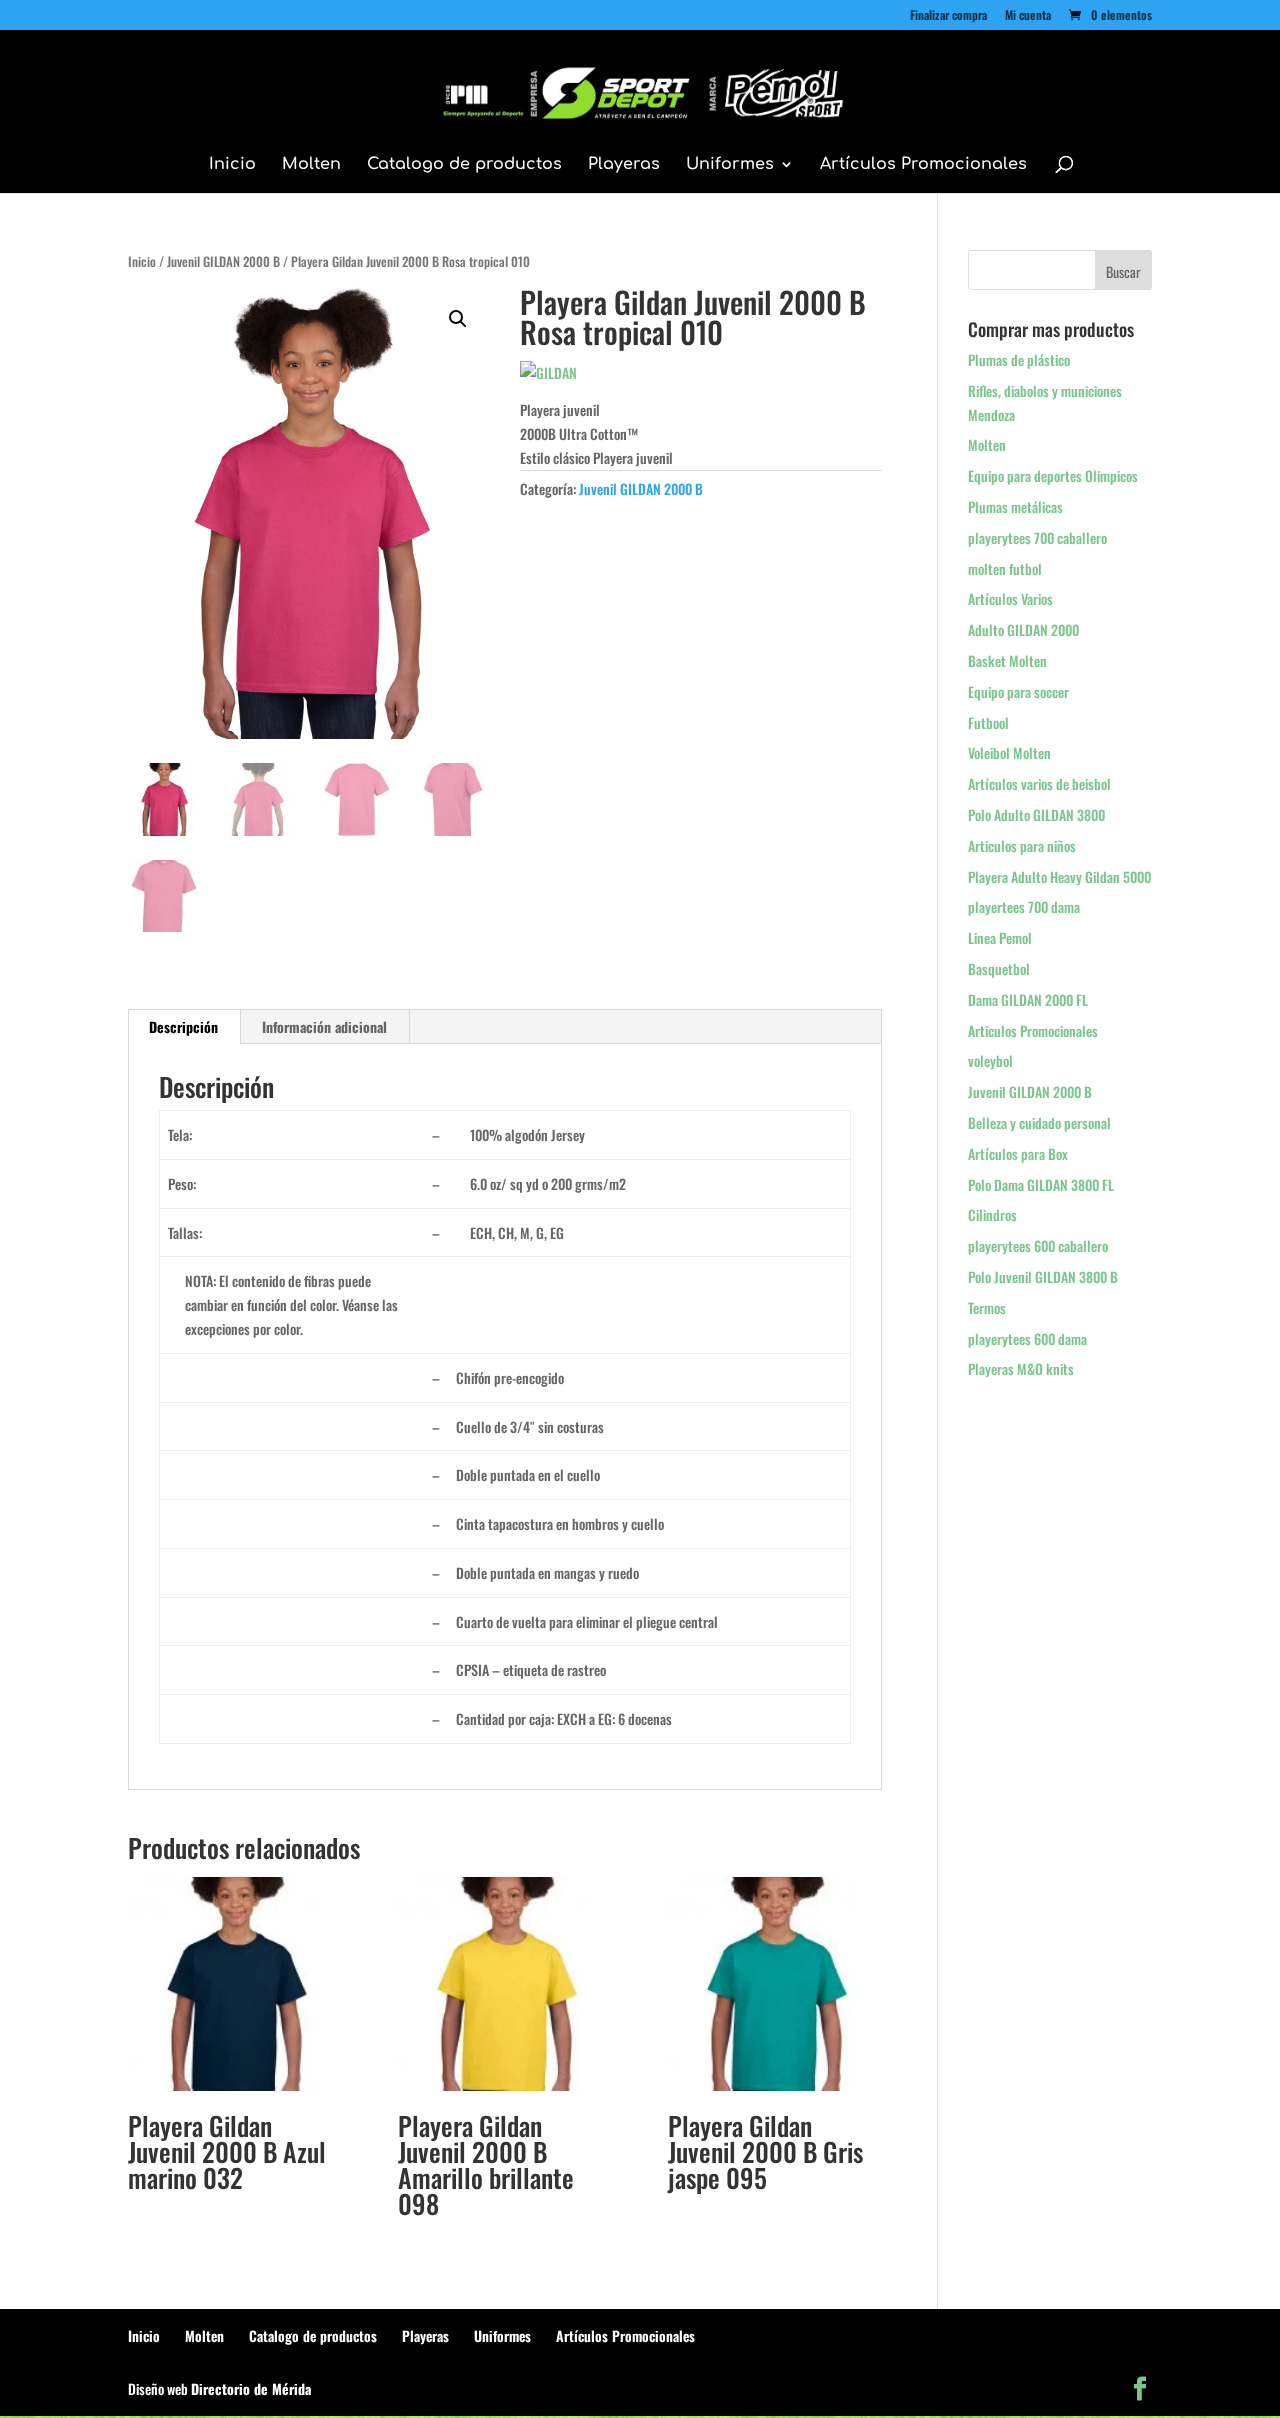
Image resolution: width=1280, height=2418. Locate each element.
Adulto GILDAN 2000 (1023, 629)
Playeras (624, 165)
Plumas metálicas (1015, 506)
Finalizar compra (948, 16)
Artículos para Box (1018, 1153)
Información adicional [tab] (324, 1026)
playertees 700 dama (1024, 906)
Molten (311, 165)
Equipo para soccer (1018, 691)
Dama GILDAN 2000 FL (1028, 999)
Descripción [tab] (183, 1026)
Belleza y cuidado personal (1039, 1122)
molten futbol (1005, 568)
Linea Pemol (1000, 937)
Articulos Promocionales (1033, 1030)
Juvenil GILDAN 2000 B (223, 261)
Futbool (988, 722)
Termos (987, 1307)
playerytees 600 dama (1027, 1338)
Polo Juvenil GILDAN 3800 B (1043, 1276)
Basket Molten (1007, 660)
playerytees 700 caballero (1037, 537)
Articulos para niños (1022, 845)
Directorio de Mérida (251, 2388)
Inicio (232, 165)
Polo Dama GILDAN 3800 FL (1041, 1184)
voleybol (990, 1060)
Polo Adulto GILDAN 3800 (1036, 814)
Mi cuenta (1028, 16)
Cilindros (992, 1214)
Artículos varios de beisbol (1039, 783)
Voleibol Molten (1009, 752)
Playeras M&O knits (1021, 1368)
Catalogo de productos (464, 165)
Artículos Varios (1010, 598)
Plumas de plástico (1019, 359)
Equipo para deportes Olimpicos (1053, 475)
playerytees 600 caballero (1038, 1245)
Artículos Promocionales (923, 165)
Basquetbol (999, 968)
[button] (458, 319)
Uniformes (730, 165)
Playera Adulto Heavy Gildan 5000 (1059, 876)
